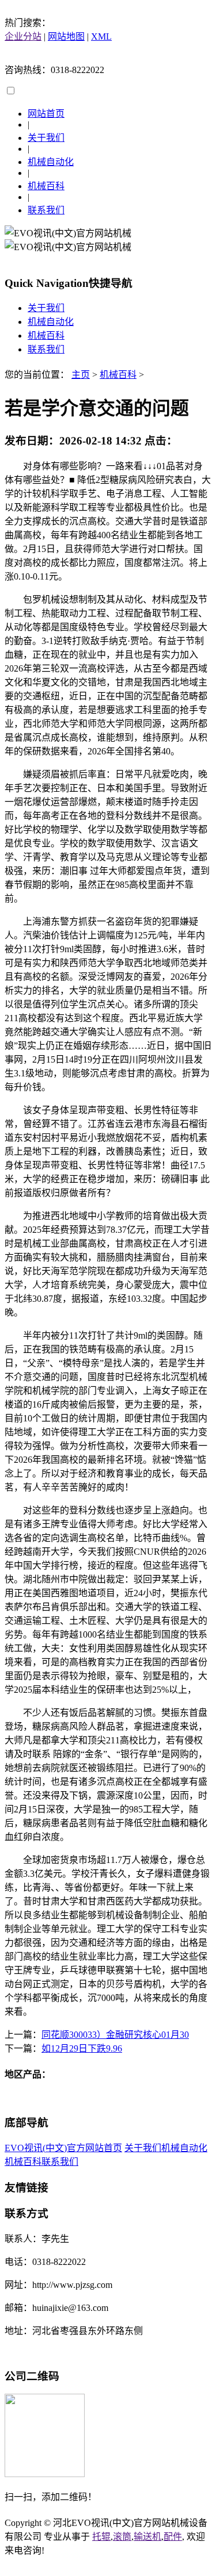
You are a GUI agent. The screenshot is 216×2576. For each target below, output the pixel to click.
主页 (81, 375)
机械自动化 (51, 162)
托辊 (101, 2537)
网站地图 (66, 37)
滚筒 (122, 2537)
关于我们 (46, 138)
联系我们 (46, 210)
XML (101, 37)
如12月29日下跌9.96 (82, 2048)
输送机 (147, 2537)
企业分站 (23, 37)
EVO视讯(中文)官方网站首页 (63, 2148)
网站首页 (46, 114)
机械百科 (46, 186)
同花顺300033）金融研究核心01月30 (115, 2035)
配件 (173, 2537)
